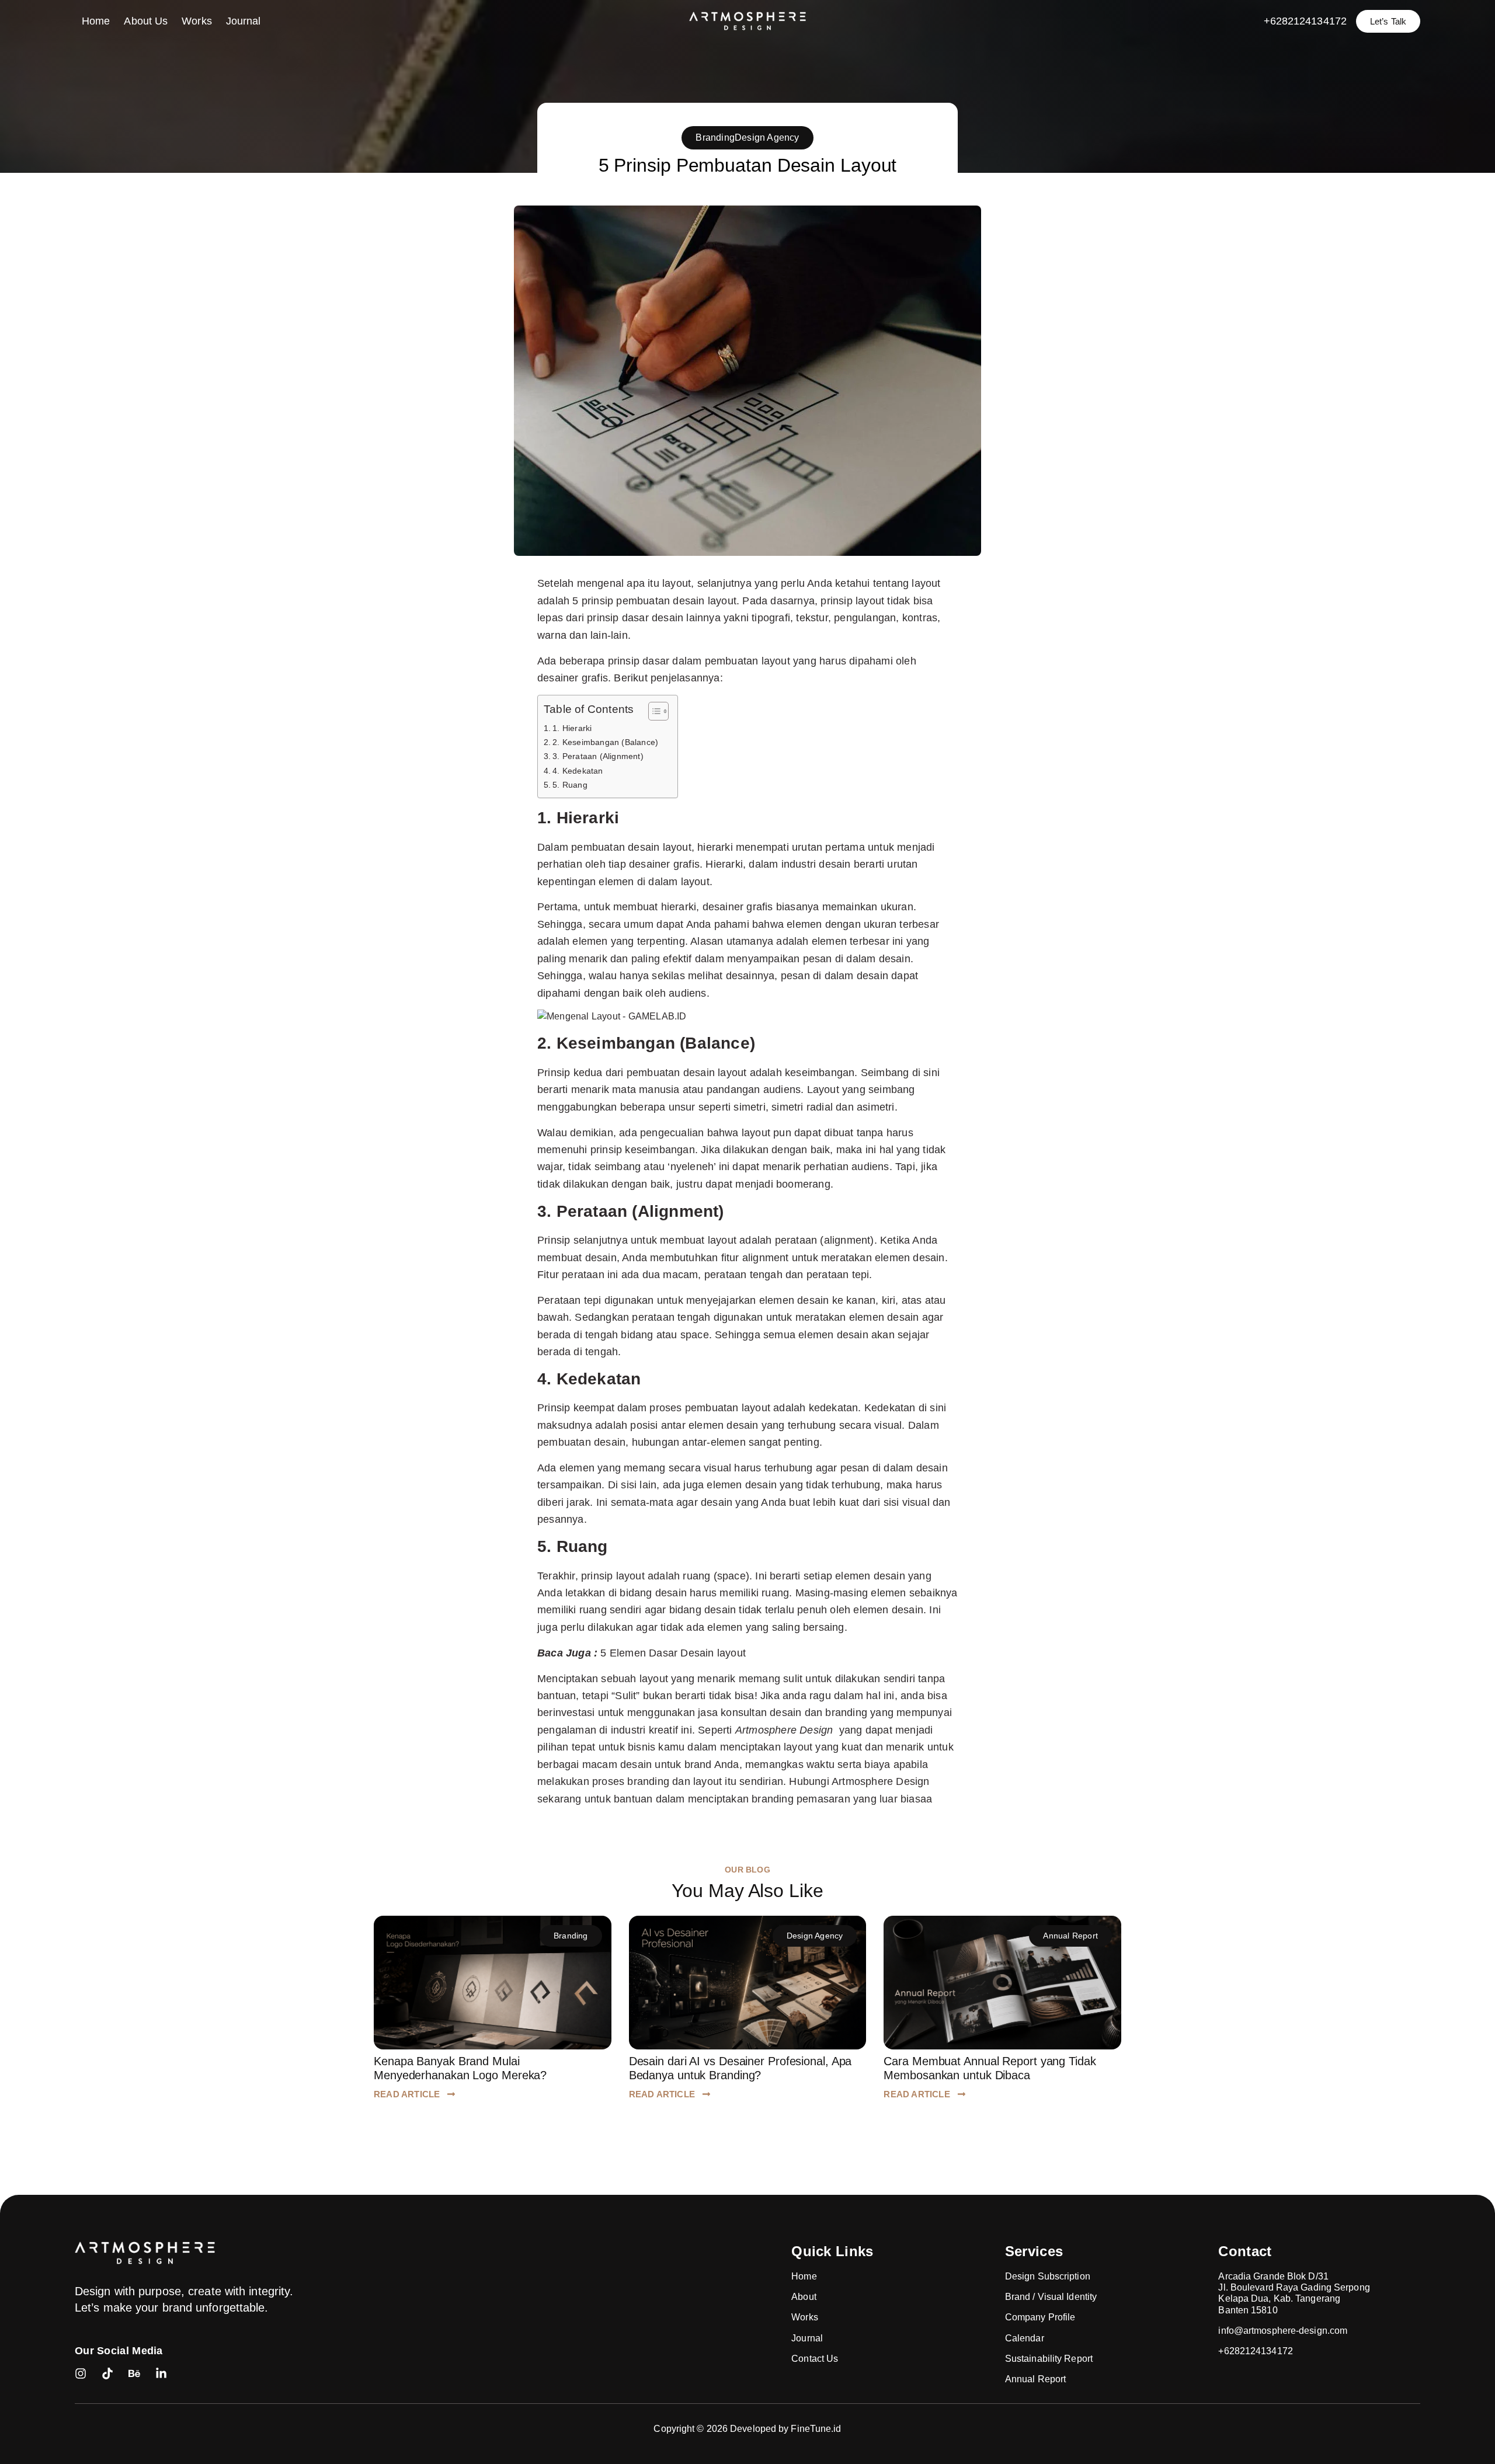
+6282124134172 (1305, 21)
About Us (146, 21)
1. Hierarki (572, 728)
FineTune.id (816, 2429)
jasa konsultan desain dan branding (781, 1712)
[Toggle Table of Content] (653, 711)
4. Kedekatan (578, 771)
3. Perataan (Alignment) (598, 756)
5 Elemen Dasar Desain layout (673, 1653)
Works (197, 21)
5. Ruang (570, 785)
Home (96, 21)
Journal (244, 21)
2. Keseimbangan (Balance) (605, 742)
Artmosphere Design (879, 1781)
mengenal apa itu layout (634, 583)
